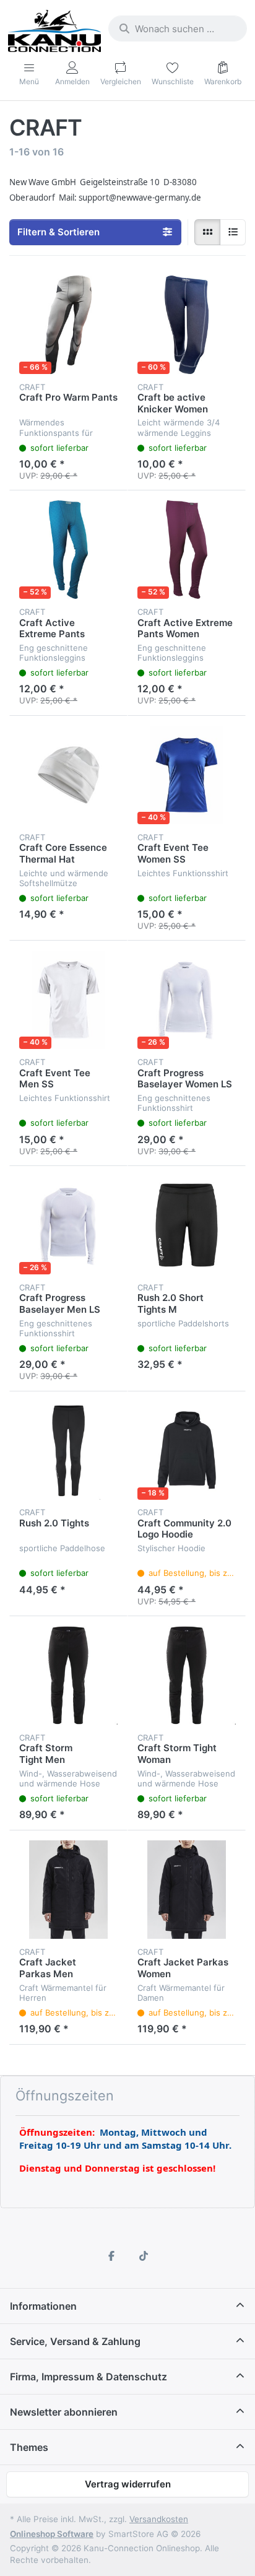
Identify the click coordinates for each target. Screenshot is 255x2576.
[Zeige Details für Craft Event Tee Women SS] (187, 775)
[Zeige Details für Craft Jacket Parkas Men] (68, 1890)
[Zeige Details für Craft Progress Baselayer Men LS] (68, 1225)
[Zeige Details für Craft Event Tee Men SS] (68, 1000)
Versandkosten (159, 2519)
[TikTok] (144, 2256)
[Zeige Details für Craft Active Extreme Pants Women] (187, 550)
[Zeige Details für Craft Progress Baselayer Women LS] (187, 1000)
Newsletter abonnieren (64, 2412)
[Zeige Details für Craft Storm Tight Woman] (187, 1675)
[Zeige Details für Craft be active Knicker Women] (187, 325)
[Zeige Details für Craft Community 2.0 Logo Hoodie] (187, 1451)
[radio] (207, 232)
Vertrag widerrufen (128, 2484)
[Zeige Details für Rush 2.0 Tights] (68, 1451)
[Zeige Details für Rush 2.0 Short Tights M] (187, 1225)
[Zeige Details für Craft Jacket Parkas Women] (187, 1890)
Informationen (43, 2306)
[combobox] (178, 28)
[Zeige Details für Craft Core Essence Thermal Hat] (68, 775)
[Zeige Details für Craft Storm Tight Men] (68, 1675)
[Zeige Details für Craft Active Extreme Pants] (68, 550)
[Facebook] (111, 2256)
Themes (29, 2447)
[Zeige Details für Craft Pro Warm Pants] (68, 325)
